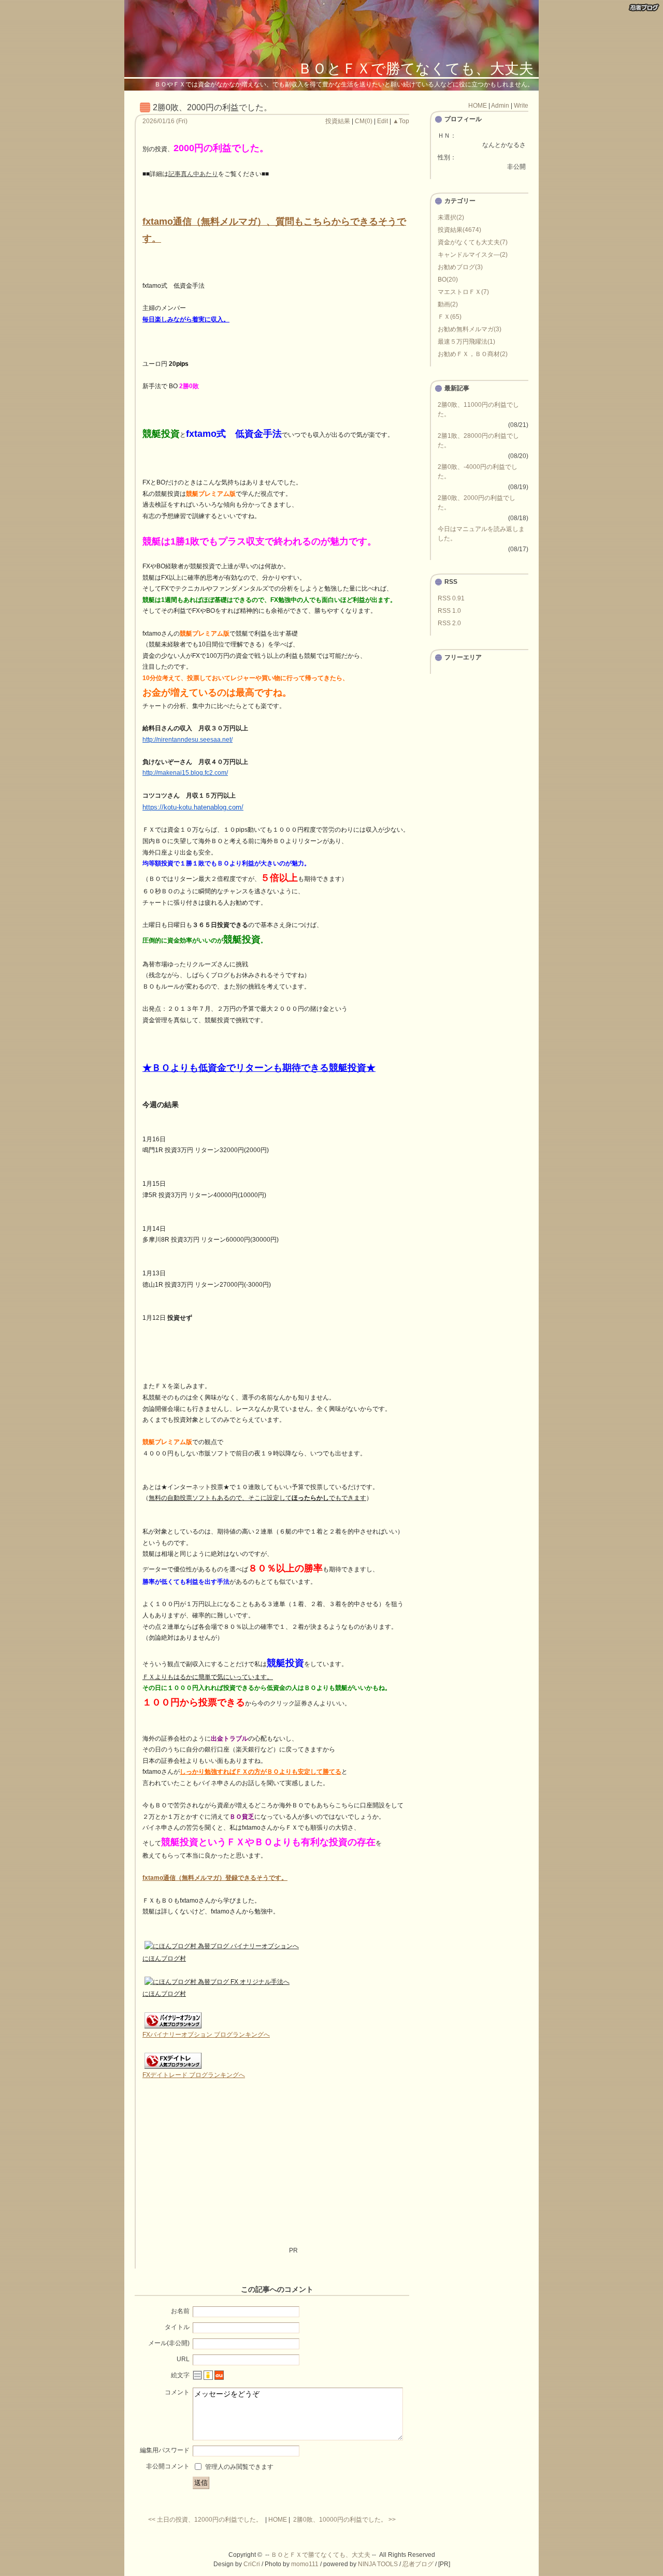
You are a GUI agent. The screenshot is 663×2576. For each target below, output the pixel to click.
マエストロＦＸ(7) (463, 292)
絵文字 (180, 2375)
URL (183, 2359)
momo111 (305, 2564)
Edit (383, 121)
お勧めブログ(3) (460, 267)
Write (521, 106)
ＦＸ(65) (450, 317)
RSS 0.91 (451, 598)
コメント (177, 2392)
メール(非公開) (169, 2343)
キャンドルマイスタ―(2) (473, 255)
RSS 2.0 (449, 623)
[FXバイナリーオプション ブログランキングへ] (173, 2027)
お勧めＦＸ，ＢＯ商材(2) (473, 354)
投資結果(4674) (459, 230)
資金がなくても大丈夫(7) (473, 242)
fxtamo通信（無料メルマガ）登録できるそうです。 (215, 1878)
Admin (500, 106)
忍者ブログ (418, 2564)
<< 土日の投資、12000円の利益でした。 (205, 2520)
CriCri (252, 2564)
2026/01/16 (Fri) (165, 121)
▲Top (401, 121)
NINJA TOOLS (378, 2564)
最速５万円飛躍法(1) (466, 342)
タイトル (177, 2327)
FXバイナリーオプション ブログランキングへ (206, 2035)
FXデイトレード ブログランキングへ (194, 2075)
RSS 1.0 (449, 611)
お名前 (180, 2311)
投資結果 (338, 121)
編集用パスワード (165, 2450)
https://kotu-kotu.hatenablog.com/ (193, 807)
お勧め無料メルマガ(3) (470, 329)
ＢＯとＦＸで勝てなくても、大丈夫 (416, 69)
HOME (278, 2520)
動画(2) (448, 304)
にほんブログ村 (164, 1959)
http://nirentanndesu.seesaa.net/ (188, 740)
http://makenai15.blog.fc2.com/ (185, 773)
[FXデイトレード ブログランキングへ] (173, 2068)
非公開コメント (168, 2466)
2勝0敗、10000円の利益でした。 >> (344, 2520)
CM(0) (364, 121)
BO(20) (448, 279)
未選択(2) (451, 217)
